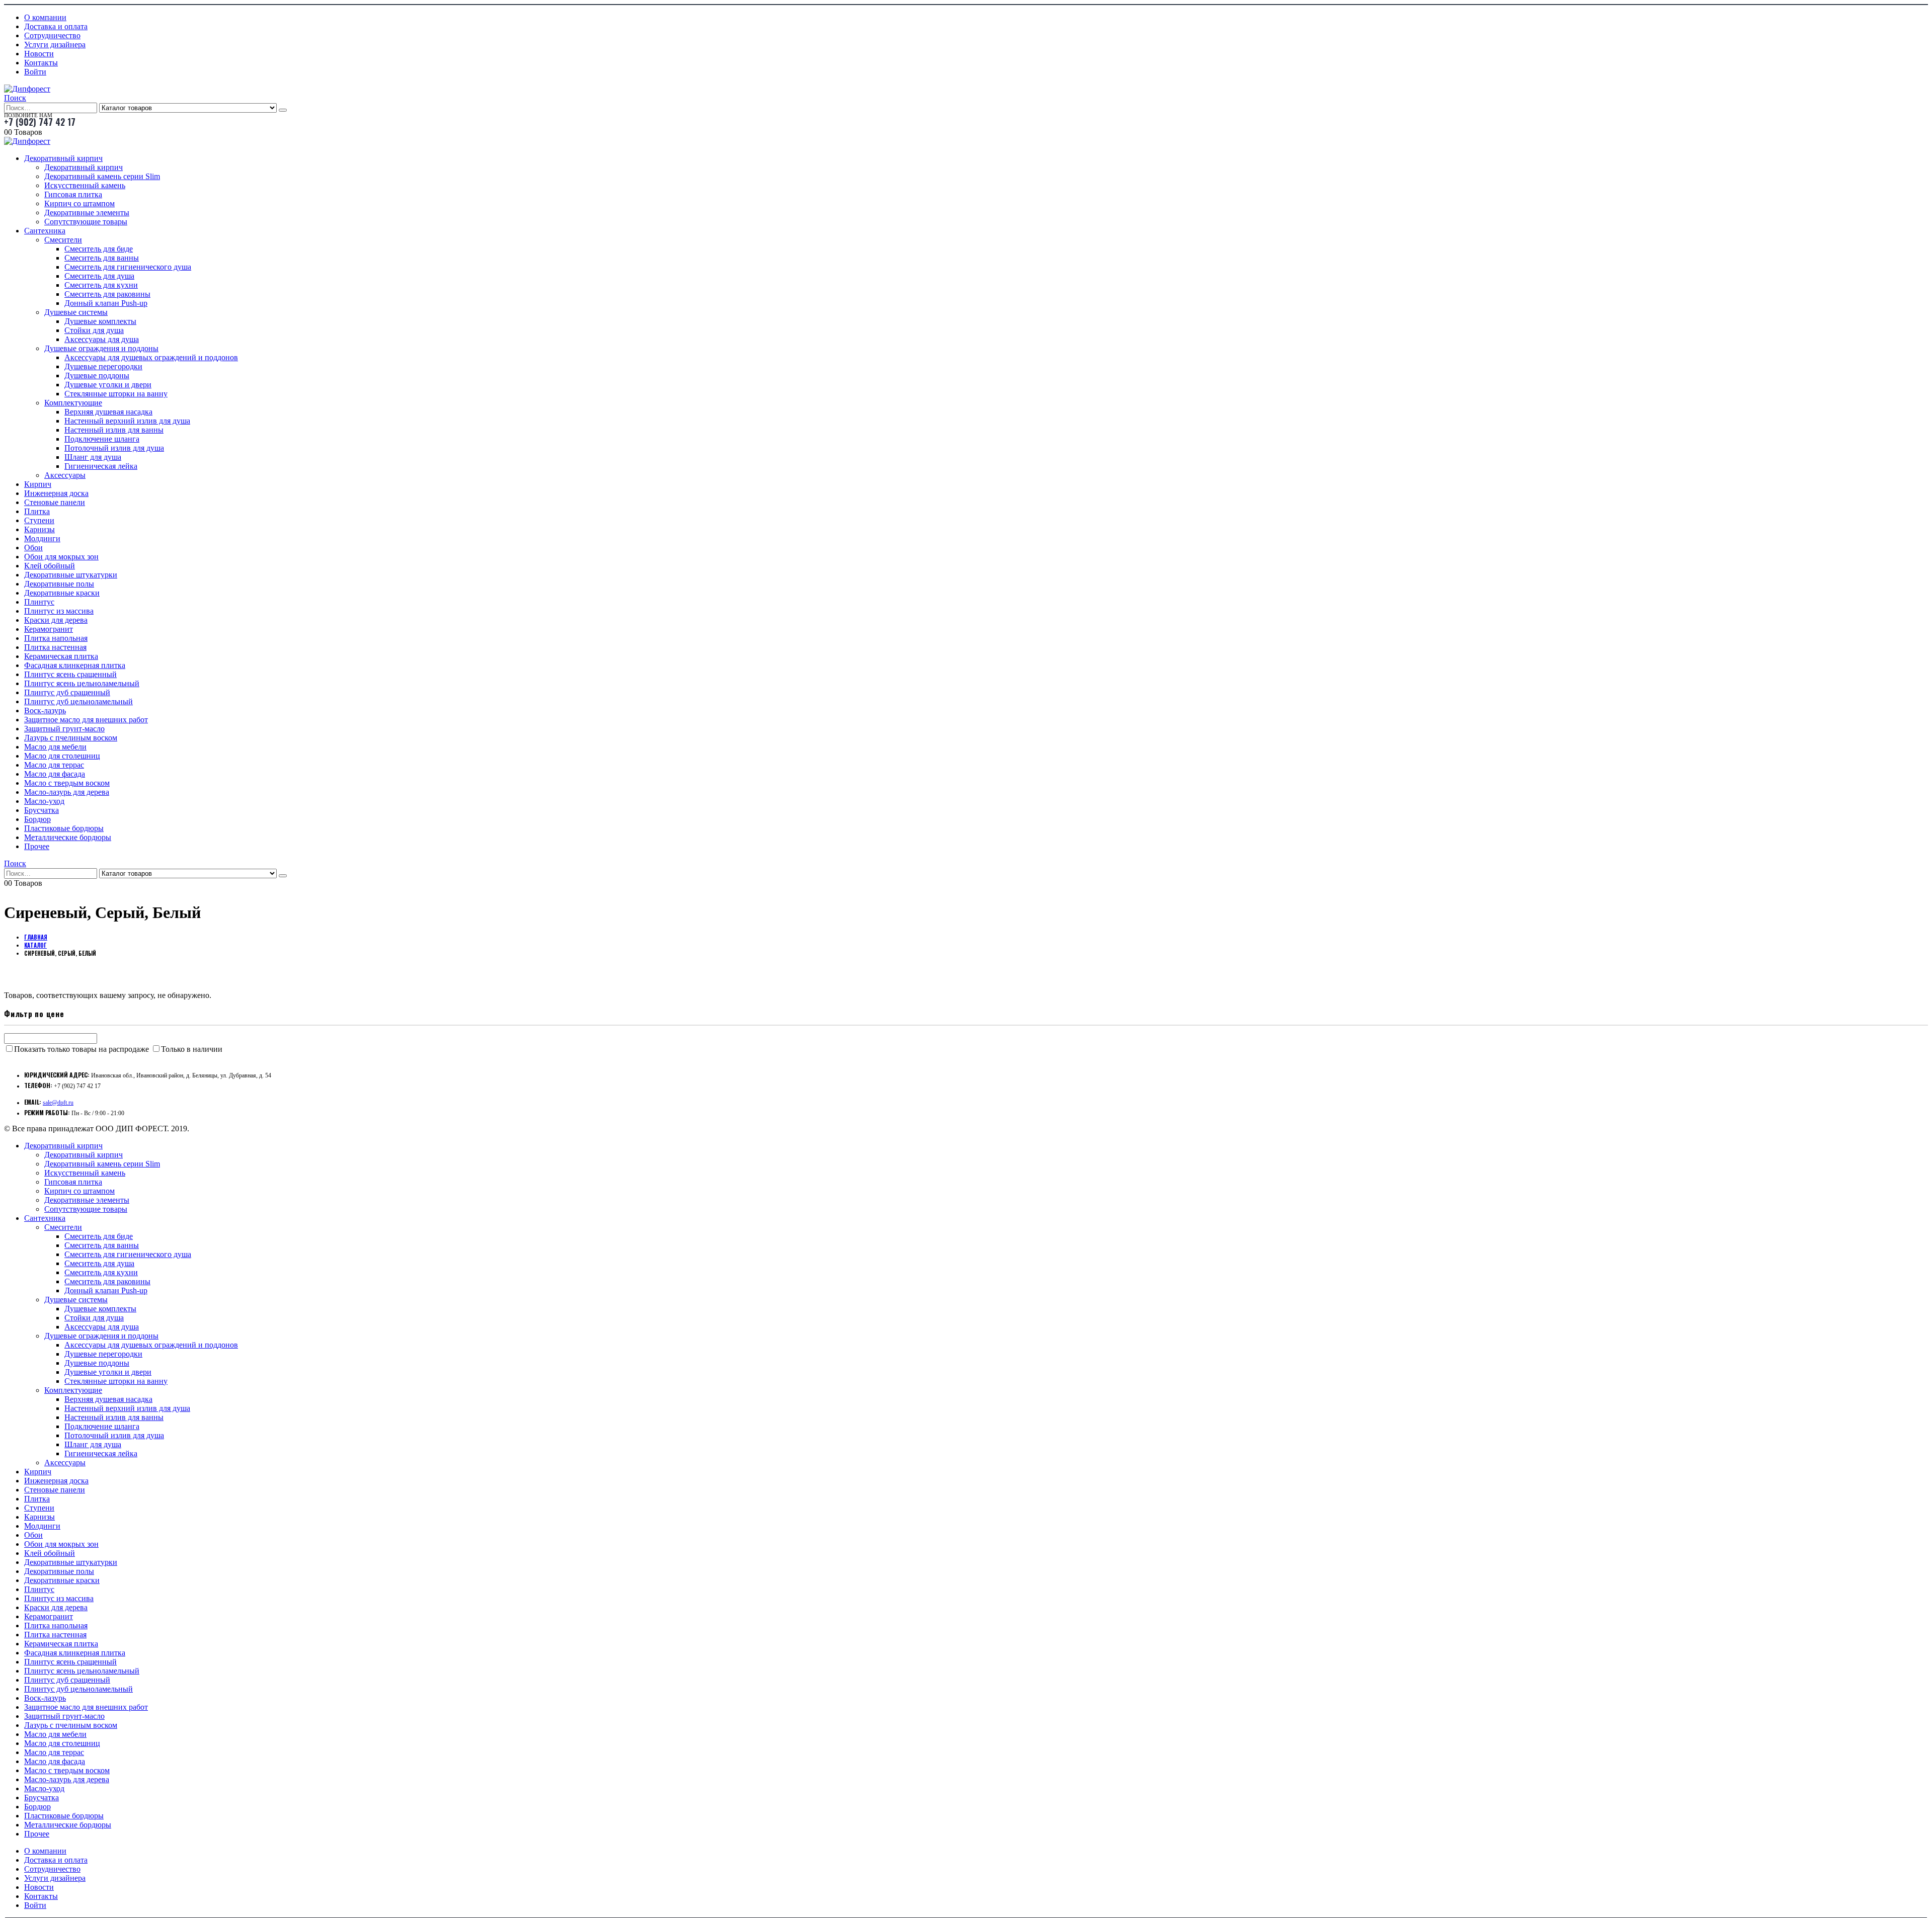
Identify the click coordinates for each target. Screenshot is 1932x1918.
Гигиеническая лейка (101, 466)
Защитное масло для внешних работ (86, 720)
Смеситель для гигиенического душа (128, 267)
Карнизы (39, 529)
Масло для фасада (55, 774)
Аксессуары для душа (102, 339)
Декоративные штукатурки (71, 575)
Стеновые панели (55, 502)
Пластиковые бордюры (64, 828)
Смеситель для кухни (101, 285)
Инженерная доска (56, 493)
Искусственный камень (85, 185)
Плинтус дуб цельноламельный (78, 701)
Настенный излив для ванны (114, 430)
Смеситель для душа (99, 276)
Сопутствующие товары (86, 222)
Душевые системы (76, 312)
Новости (39, 54)
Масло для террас (54, 765)
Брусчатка (42, 810)
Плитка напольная (56, 638)
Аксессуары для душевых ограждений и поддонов (151, 357)
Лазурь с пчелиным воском (71, 738)
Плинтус (39, 602)
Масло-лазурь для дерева (67, 792)
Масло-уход (44, 801)
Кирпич (38, 484)
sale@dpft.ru (58, 1103)
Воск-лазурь (45, 711)
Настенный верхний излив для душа (127, 421)
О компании (45, 17)
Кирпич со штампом (79, 203)
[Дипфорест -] (27, 89)
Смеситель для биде (99, 249)
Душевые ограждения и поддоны (101, 348)
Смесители (63, 240)
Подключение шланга (102, 439)
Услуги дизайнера (55, 45)
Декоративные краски (62, 593)
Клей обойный (50, 566)
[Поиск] (283, 110)
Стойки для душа (94, 330)
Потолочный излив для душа (114, 448)
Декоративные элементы (87, 213)
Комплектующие (73, 403)
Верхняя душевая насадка (108, 412)
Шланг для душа (93, 457)
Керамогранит (49, 629)
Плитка (37, 511)
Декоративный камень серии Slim (102, 176)
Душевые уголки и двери (108, 385)
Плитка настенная (55, 647)
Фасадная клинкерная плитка (75, 665)
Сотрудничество (52, 35)
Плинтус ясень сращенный (70, 674)
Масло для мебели (55, 747)
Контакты (41, 63)
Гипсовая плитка (73, 194)
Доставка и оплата (56, 26)
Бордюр (37, 819)
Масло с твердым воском (67, 783)
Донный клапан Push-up (106, 303)
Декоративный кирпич (63, 158)
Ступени (39, 520)
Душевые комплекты (100, 321)
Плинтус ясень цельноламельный (82, 683)
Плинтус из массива (59, 611)
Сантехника (45, 231)
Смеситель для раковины (107, 294)
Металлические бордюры (68, 837)
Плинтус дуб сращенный (67, 692)
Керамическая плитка (61, 656)
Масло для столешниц (62, 756)
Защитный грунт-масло (64, 729)
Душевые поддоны (97, 376)
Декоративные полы (59, 584)
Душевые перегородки (103, 366)
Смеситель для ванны (102, 258)
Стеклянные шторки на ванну (116, 394)
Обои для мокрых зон (61, 557)
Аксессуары (65, 475)
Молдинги (42, 538)
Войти (35, 72)
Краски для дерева (56, 620)
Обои (33, 548)
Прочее (37, 846)
